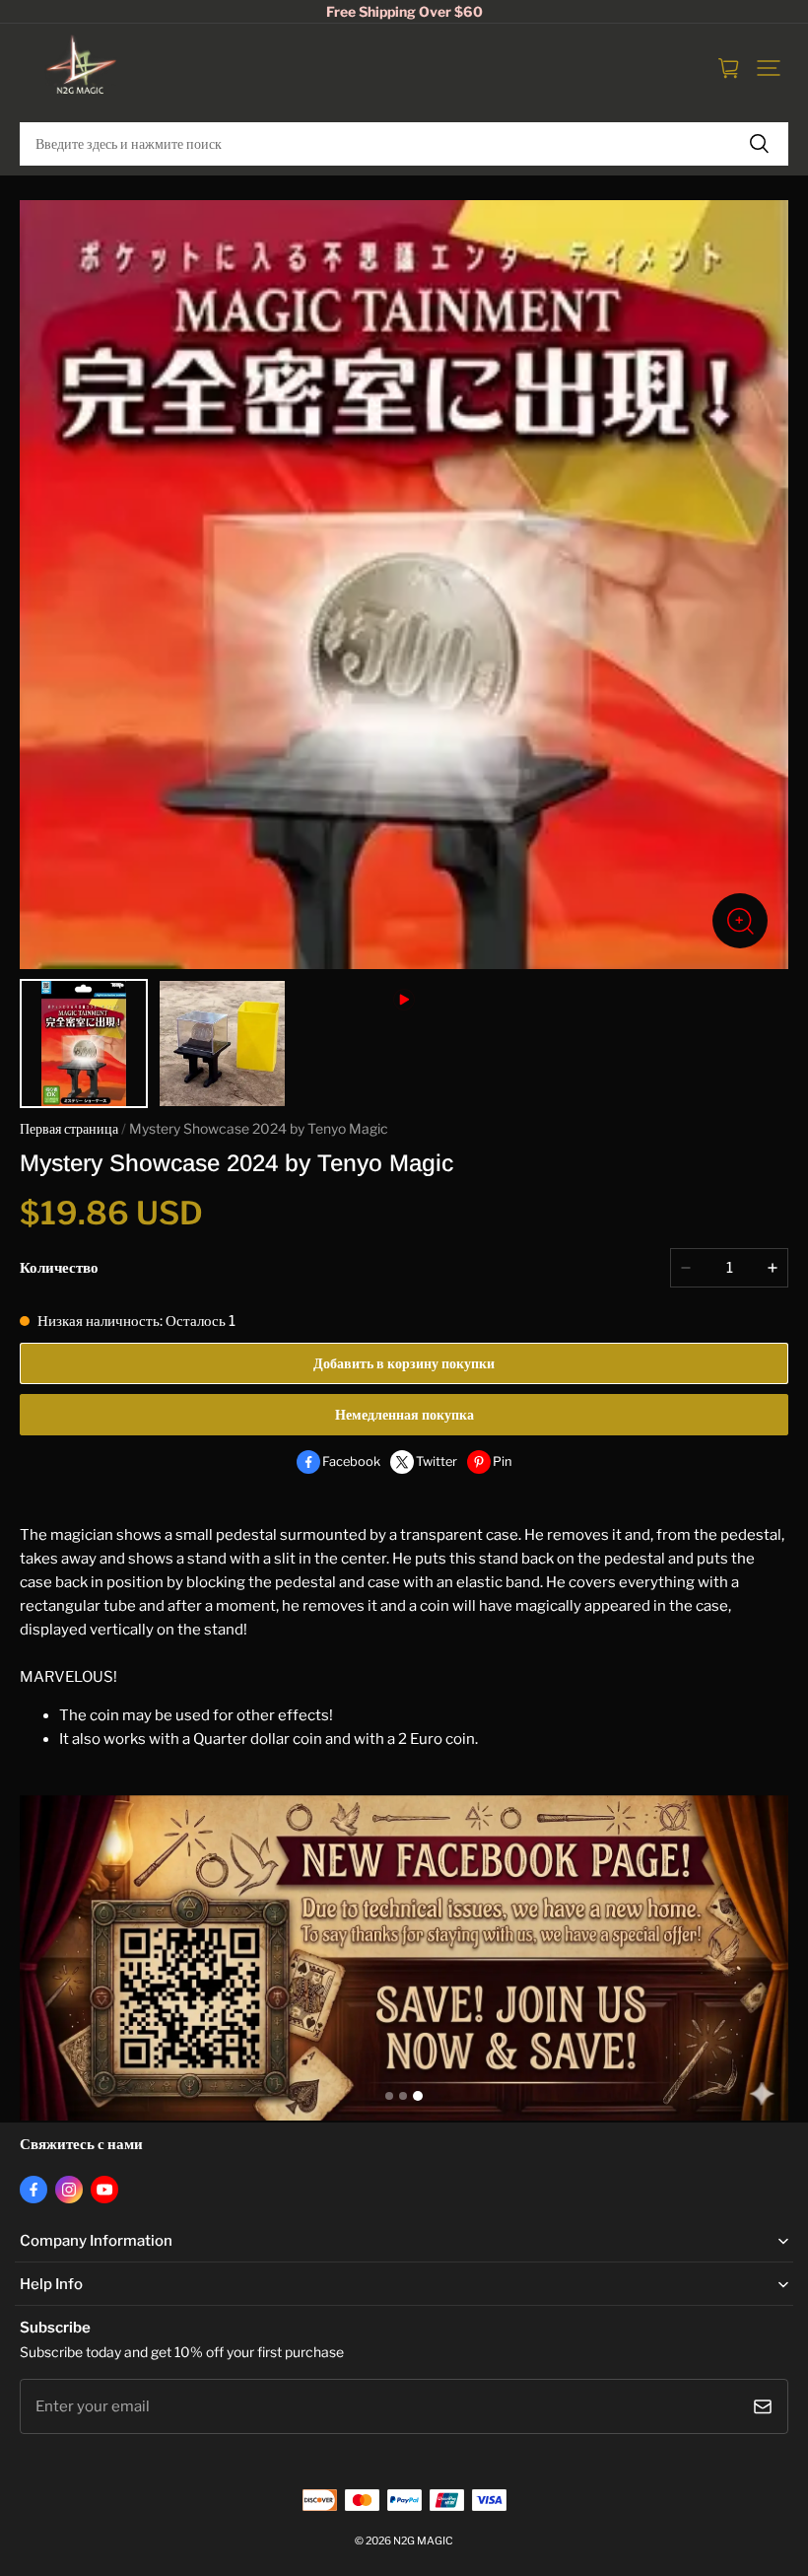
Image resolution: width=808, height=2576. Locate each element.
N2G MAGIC (423, 2541)
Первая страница (69, 1129)
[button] (769, 68)
